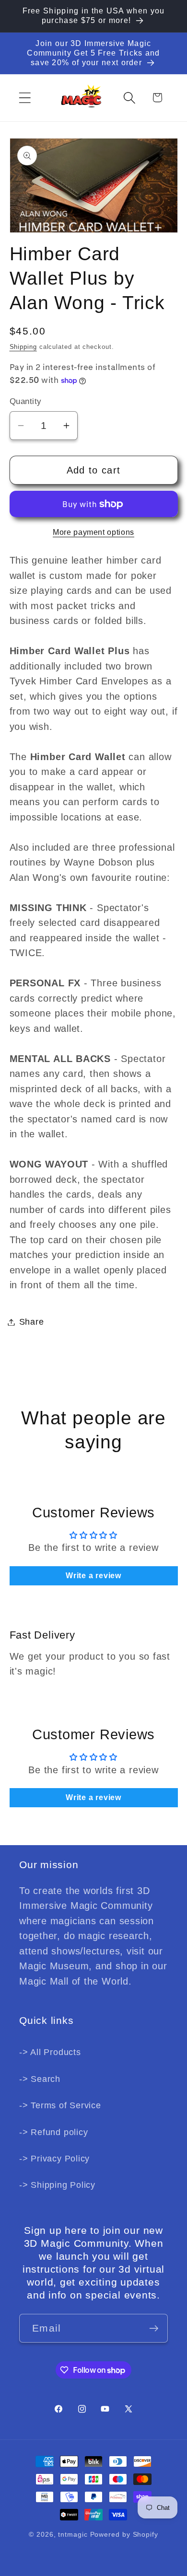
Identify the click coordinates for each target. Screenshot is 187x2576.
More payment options (93, 532)
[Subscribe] (154, 2328)
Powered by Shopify (124, 2534)
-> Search (40, 2079)
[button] (25, 98)
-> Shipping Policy (57, 2185)
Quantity (26, 401)
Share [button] (32, 1322)
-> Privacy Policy (54, 2159)
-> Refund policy (53, 2132)
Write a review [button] (93, 1576)
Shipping (23, 347)
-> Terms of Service (60, 2105)
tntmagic (73, 2534)
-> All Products (50, 2052)
